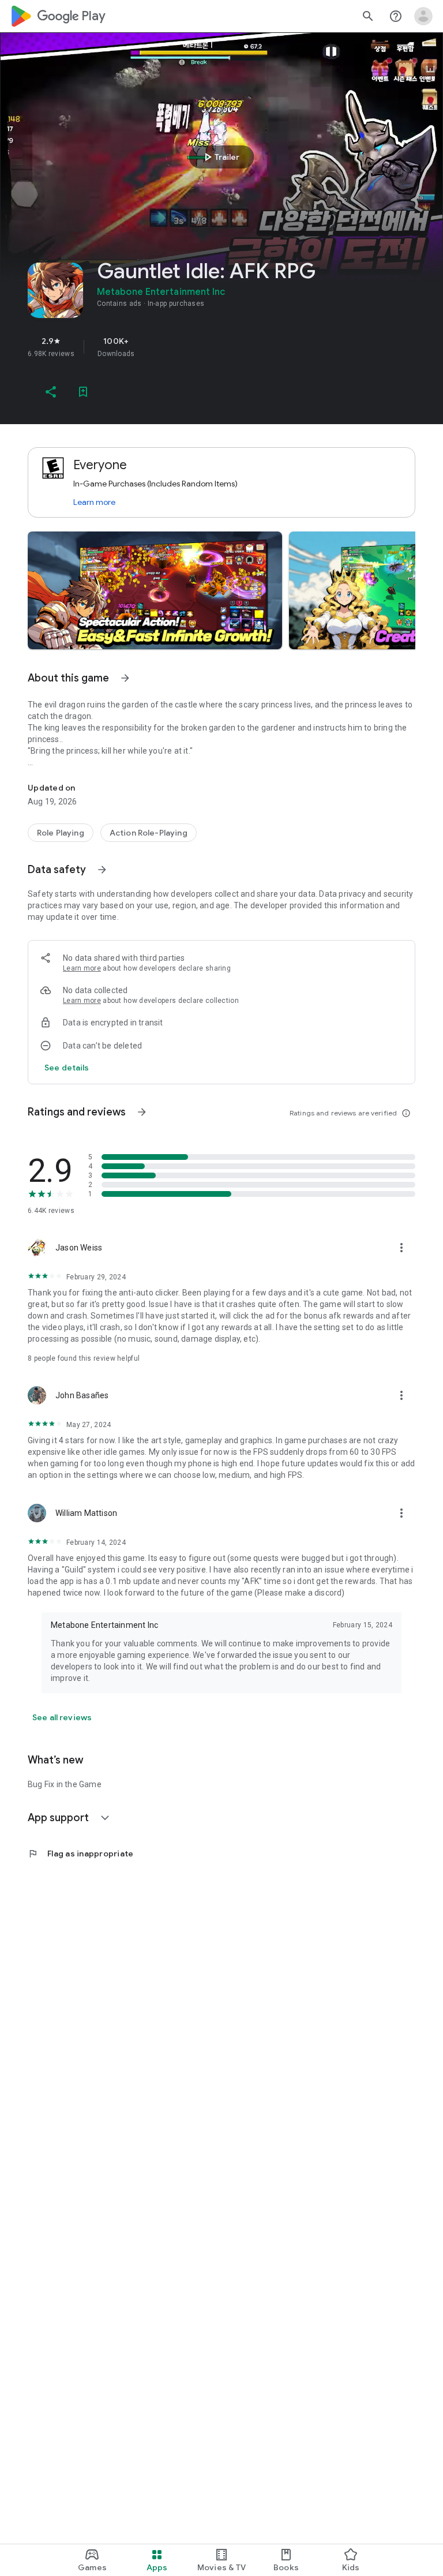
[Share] (51, 392)
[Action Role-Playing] (149, 833)
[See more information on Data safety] (102, 870)
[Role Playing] (61, 833)
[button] (155, 590)
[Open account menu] (423, 16)
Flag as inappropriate (80, 1854)
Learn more (94, 502)
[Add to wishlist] (83, 392)
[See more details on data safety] (67, 1068)
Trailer (220, 157)
